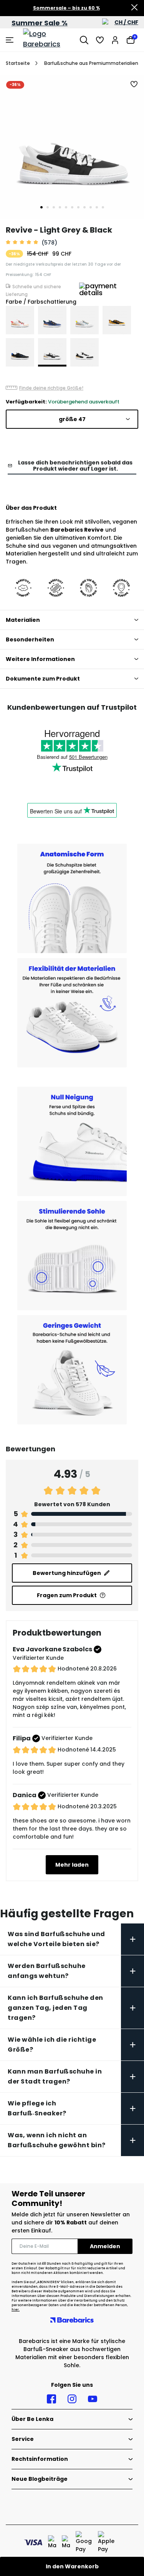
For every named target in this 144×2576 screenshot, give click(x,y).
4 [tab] (60, 207)
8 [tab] (84, 207)
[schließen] (134, 8)
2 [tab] (48, 207)
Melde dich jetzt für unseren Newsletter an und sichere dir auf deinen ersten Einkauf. (71, 2222)
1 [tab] (41, 207)
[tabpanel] (72, 147)
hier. (16, 2310)
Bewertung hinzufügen (67, 1573)
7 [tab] (78, 207)
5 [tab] (66, 207)
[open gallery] (72, 147)
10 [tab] (97, 207)
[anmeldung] (115, 40)
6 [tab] (72, 207)
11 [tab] (103, 207)
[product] (20, 320)
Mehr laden (72, 1865)
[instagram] (72, 2399)
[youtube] (93, 2399)
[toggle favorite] (134, 84)
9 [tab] (91, 207)
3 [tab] (54, 207)
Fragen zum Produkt (67, 1595)
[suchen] (84, 40)
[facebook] (51, 2399)
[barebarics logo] (50, 40)
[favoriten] (100, 40)
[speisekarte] (11, 40)
